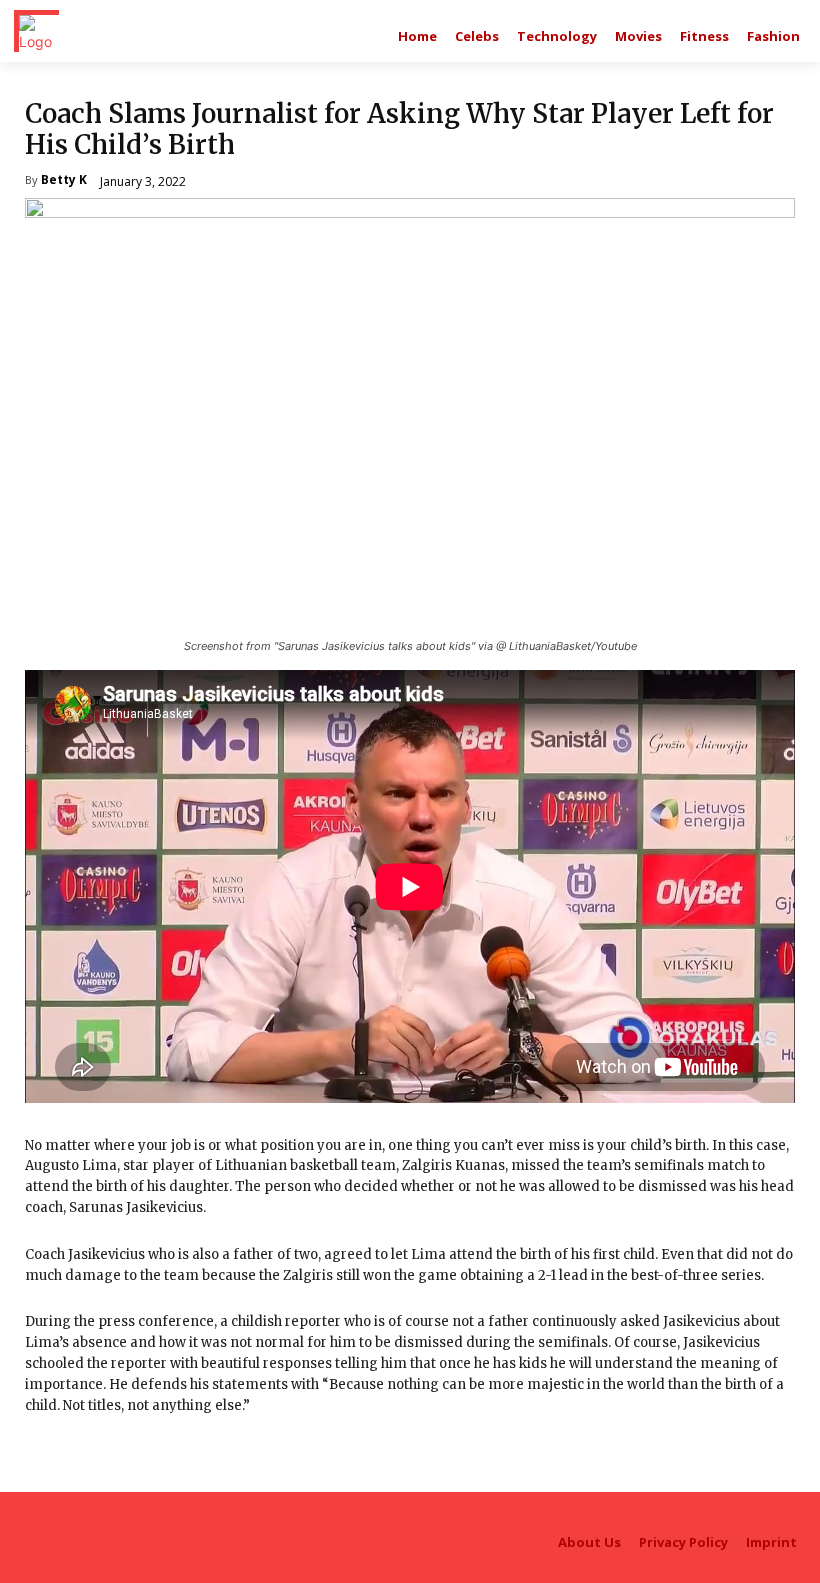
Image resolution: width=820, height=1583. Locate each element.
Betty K (64, 181)
